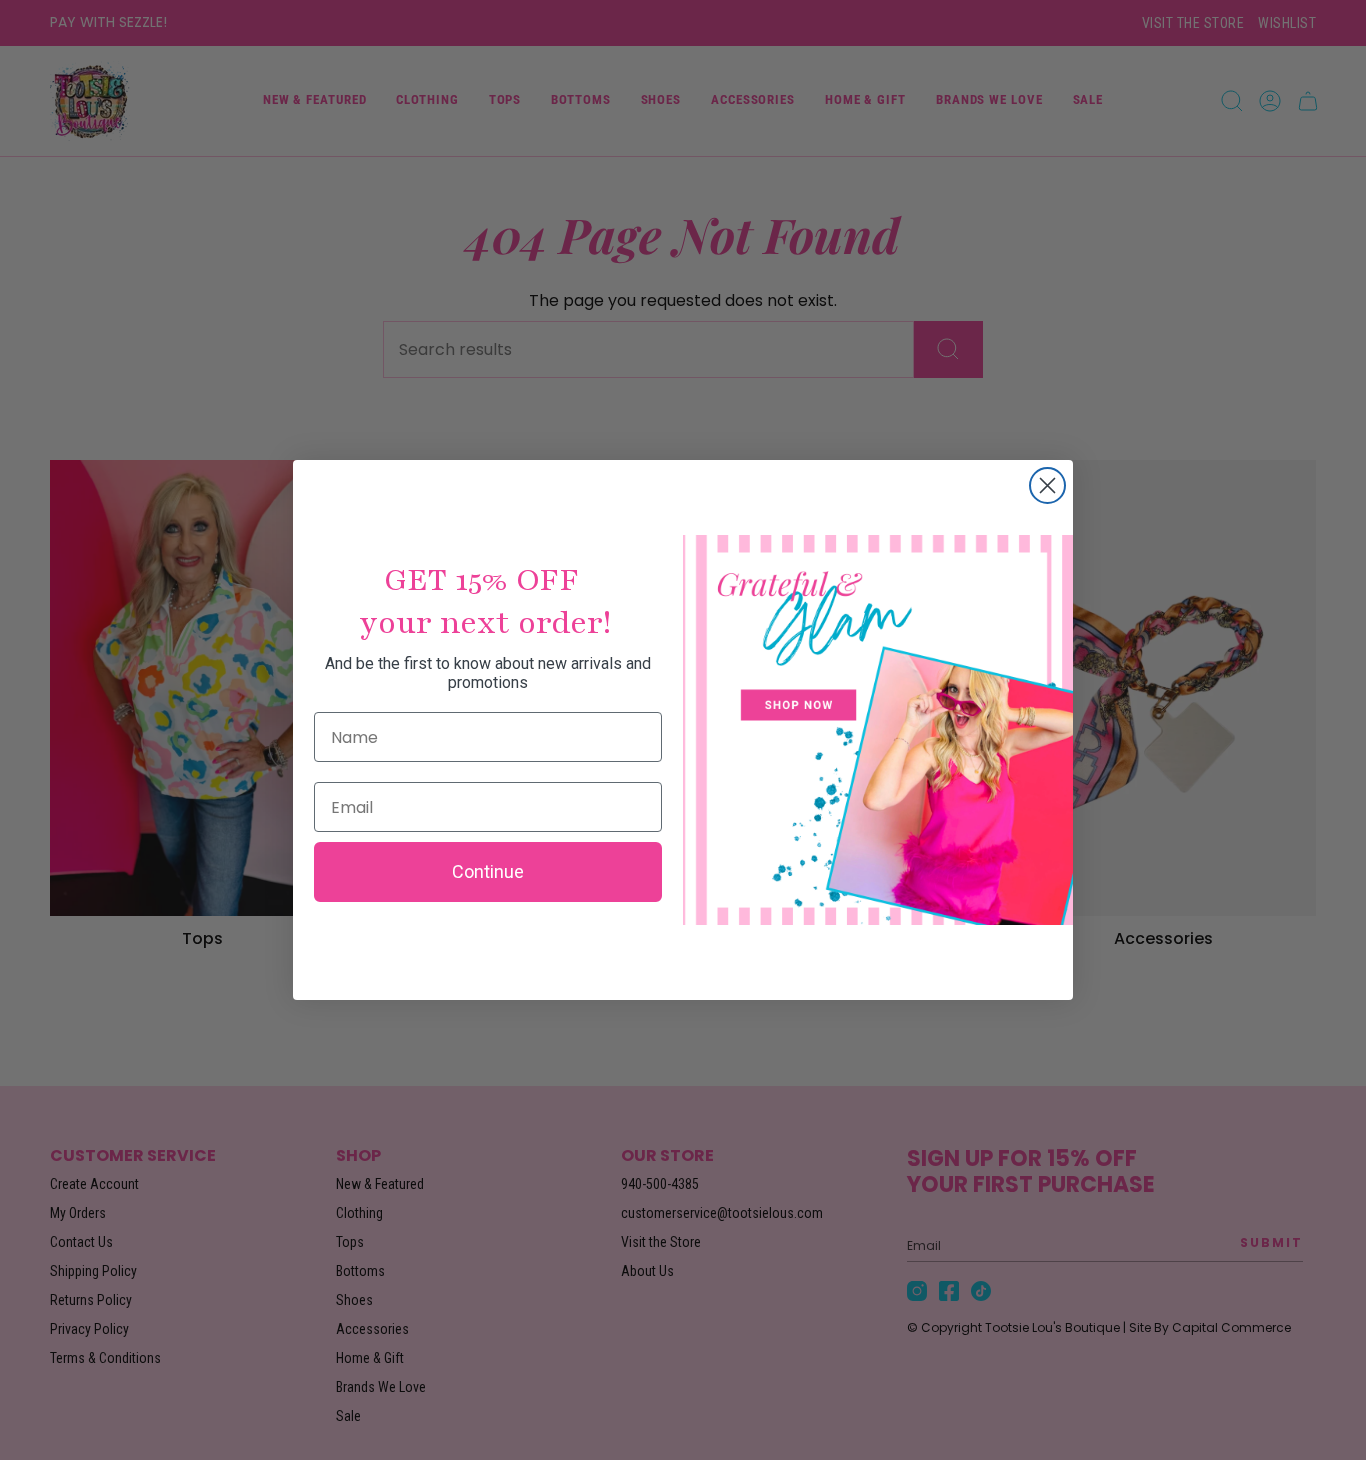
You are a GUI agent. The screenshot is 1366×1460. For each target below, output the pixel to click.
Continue (488, 871)
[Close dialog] (1047, 485)
